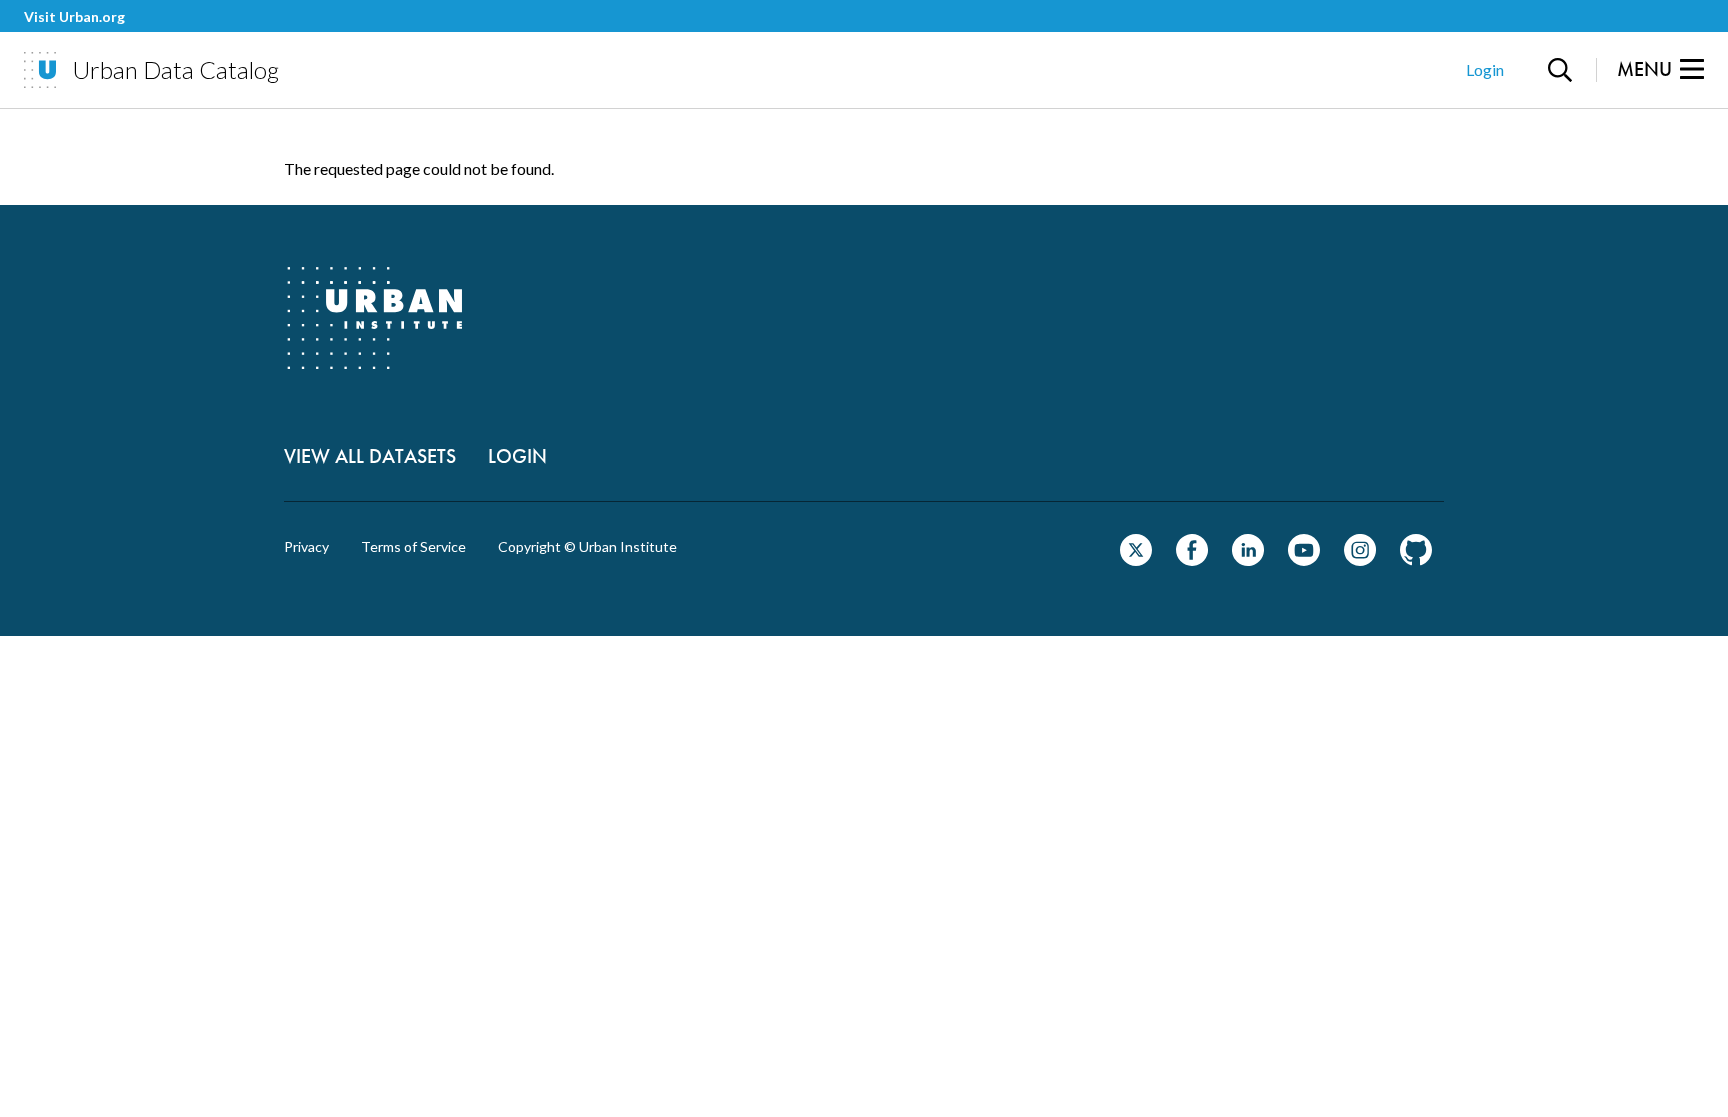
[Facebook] (1192, 559)
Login (1485, 69)
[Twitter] (1136, 559)
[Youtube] (1304, 559)
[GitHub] (1416, 559)
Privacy (306, 547)
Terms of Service (413, 547)
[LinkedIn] (1248, 559)
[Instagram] (1360, 559)
